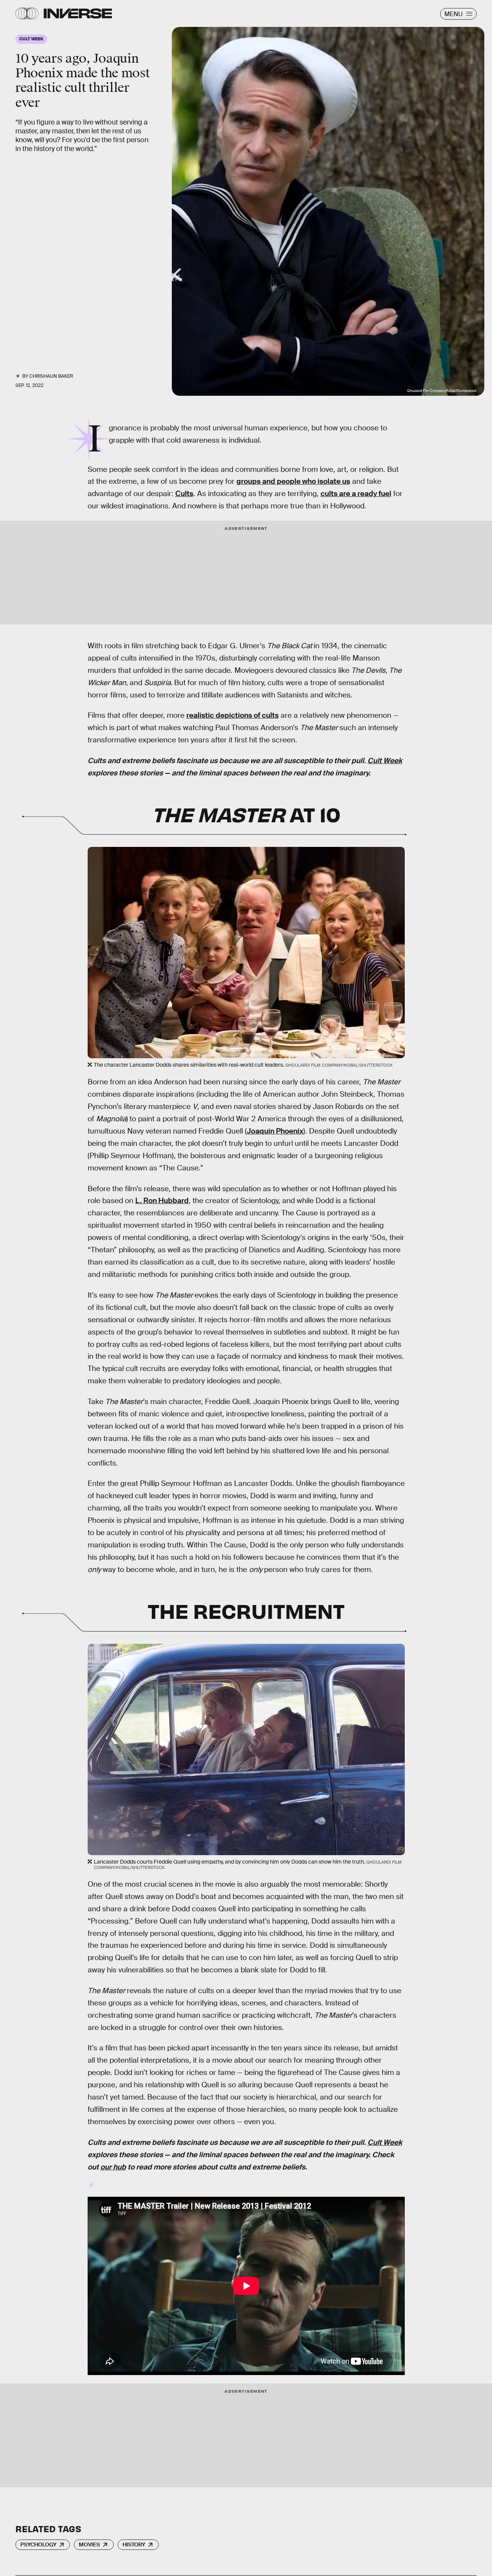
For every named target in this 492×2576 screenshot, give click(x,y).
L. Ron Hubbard (162, 1201)
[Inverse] (78, 13)
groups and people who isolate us (293, 481)
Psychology (38, 2544)
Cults (184, 494)
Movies (89, 2544)
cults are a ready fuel (356, 494)
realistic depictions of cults (233, 715)
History (134, 2544)
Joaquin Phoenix (275, 1131)
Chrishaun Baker (51, 376)
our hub (113, 2167)
